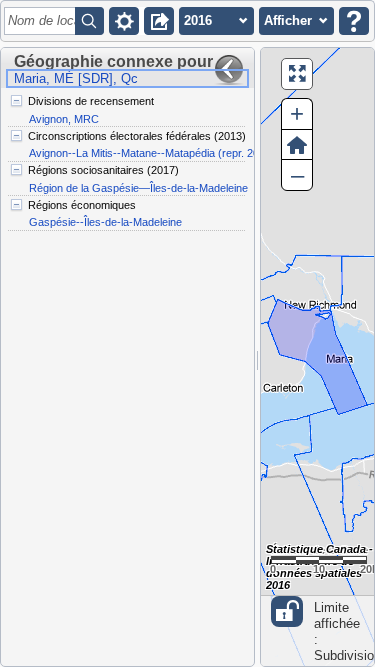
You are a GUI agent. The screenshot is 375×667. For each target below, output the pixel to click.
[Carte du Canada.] (317, 357)
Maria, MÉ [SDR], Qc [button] (76, 78)
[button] (124, 21)
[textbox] (43, 21)
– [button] (297, 174)
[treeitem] (126, 110)
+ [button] (297, 113)
